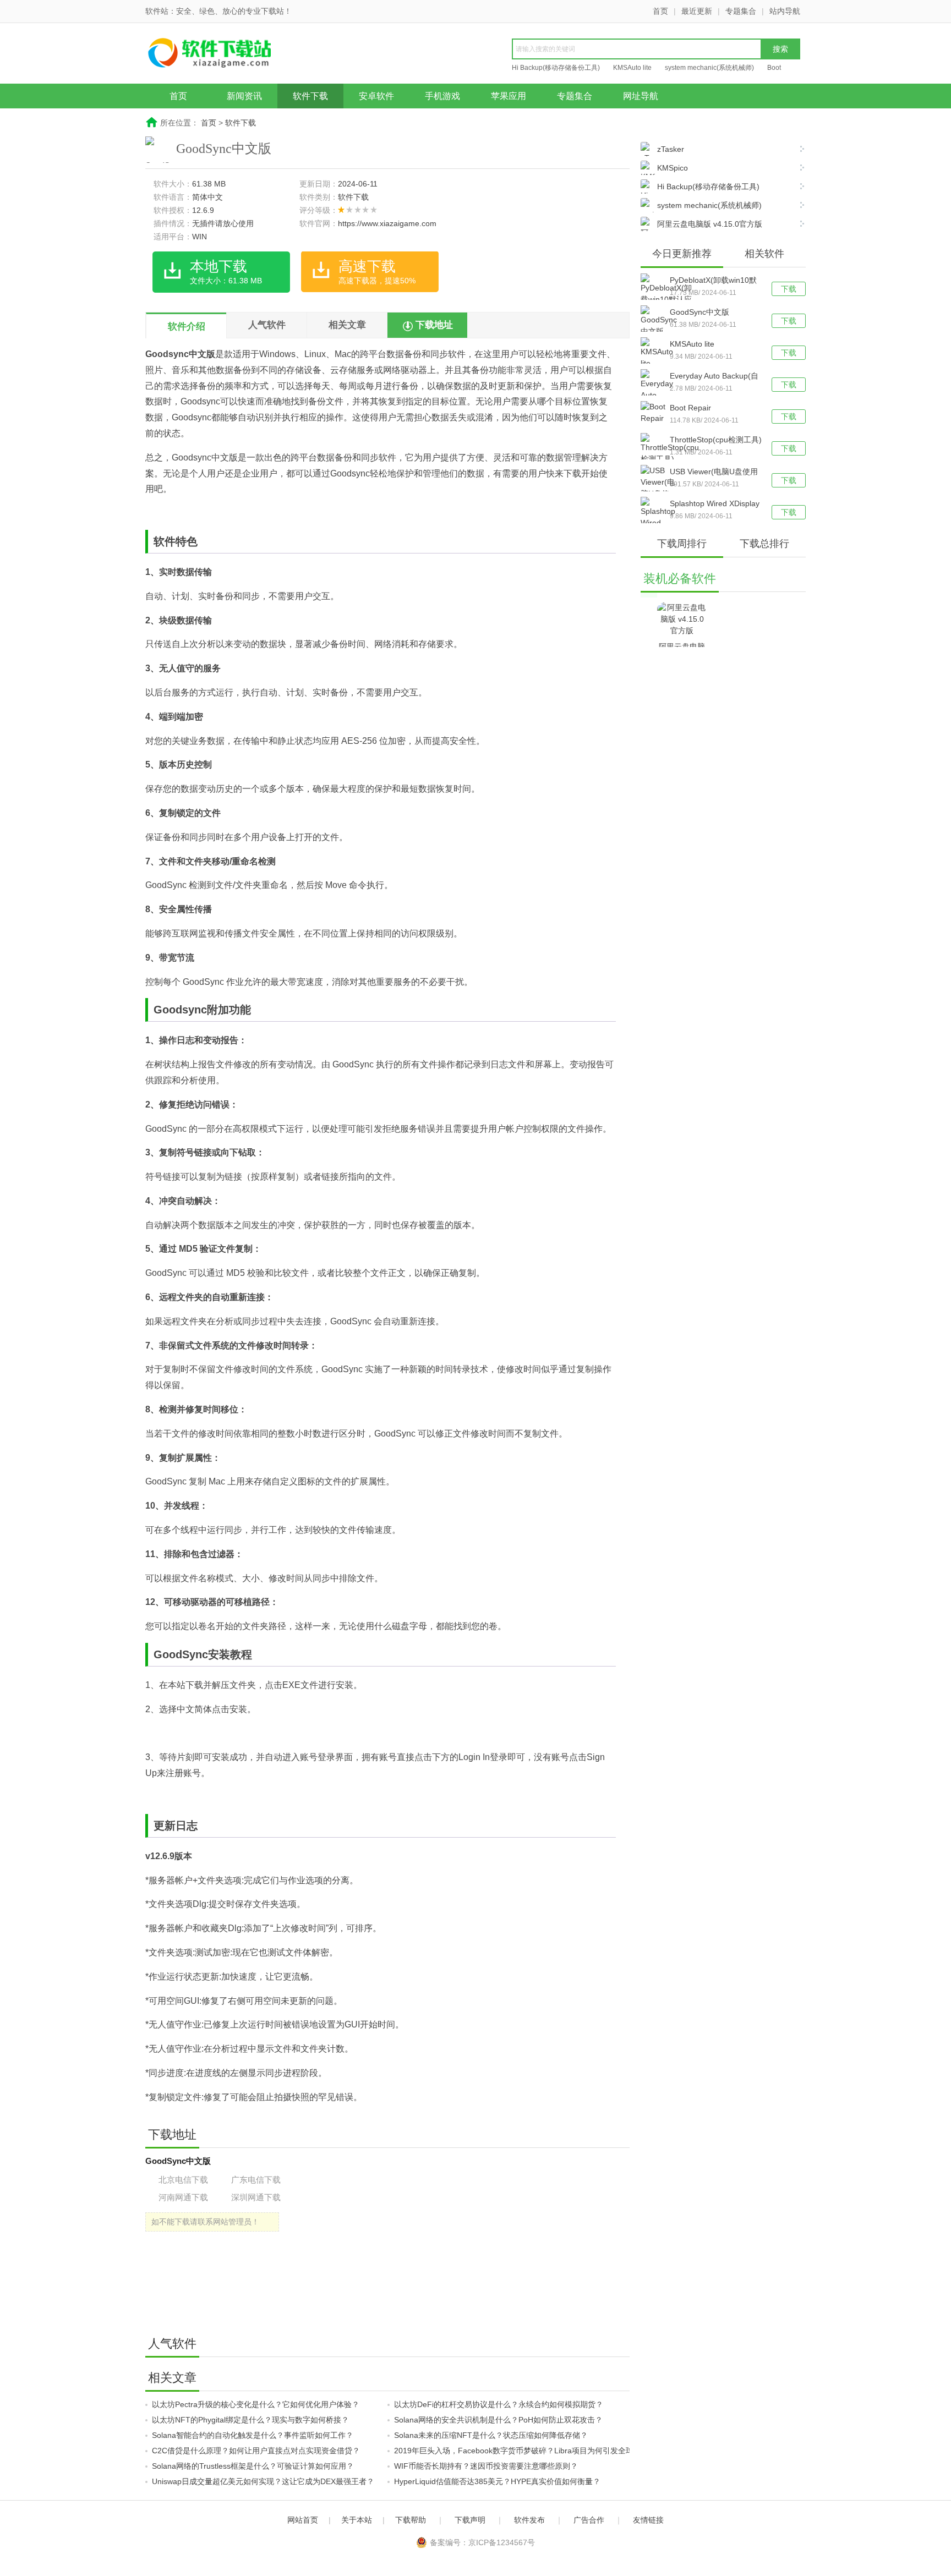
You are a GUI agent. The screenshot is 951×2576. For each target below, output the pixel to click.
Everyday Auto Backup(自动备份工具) (714, 377)
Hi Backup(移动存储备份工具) (556, 68)
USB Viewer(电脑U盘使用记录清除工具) (714, 473)
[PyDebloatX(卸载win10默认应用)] (655, 295)
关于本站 (357, 2520)
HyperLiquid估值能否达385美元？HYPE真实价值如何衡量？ (497, 2481)
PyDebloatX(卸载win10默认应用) (713, 281)
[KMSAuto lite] (655, 353)
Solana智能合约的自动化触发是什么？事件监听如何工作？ (253, 2435)
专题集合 (741, 11)
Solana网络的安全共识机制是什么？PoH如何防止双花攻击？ (498, 2420)
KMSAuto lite (632, 68)
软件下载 (310, 96)
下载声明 (470, 2520)
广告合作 (589, 2520)
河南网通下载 (183, 2197)
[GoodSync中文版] (655, 321)
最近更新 (697, 11)
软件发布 (529, 2520)
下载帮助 (411, 2520)
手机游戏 (442, 96)
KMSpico (673, 168)
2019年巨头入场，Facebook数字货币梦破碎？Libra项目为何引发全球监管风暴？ (533, 2451)
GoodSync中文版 (699, 312)
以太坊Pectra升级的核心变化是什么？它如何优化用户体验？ (256, 2404)
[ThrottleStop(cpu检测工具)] (655, 449)
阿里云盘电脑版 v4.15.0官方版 (710, 224)
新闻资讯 (244, 96)
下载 (789, 289)
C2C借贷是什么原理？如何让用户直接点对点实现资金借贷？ (256, 2451)
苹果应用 (509, 96)
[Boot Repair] (655, 413)
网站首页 (303, 2520)
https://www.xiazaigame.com (387, 223)
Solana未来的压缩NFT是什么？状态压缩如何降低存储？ (491, 2435)
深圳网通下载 (256, 2197)
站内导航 (785, 11)
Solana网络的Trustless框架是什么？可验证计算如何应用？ (253, 2466)
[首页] (231, 54)
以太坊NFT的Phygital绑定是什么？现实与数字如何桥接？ (250, 2420)
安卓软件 (376, 96)
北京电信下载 (183, 2180)
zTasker (671, 149)
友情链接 (648, 2520)
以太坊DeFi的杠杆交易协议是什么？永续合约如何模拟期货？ (499, 2404)
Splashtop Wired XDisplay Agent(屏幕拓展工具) (715, 505)
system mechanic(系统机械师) (709, 68)
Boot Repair (690, 408)
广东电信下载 (256, 2180)
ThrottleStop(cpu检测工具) (716, 440)
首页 (660, 11)
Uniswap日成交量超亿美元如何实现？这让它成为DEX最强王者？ (263, 2481)
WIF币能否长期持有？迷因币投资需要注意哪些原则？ (486, 2466)
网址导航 (641, 96)
